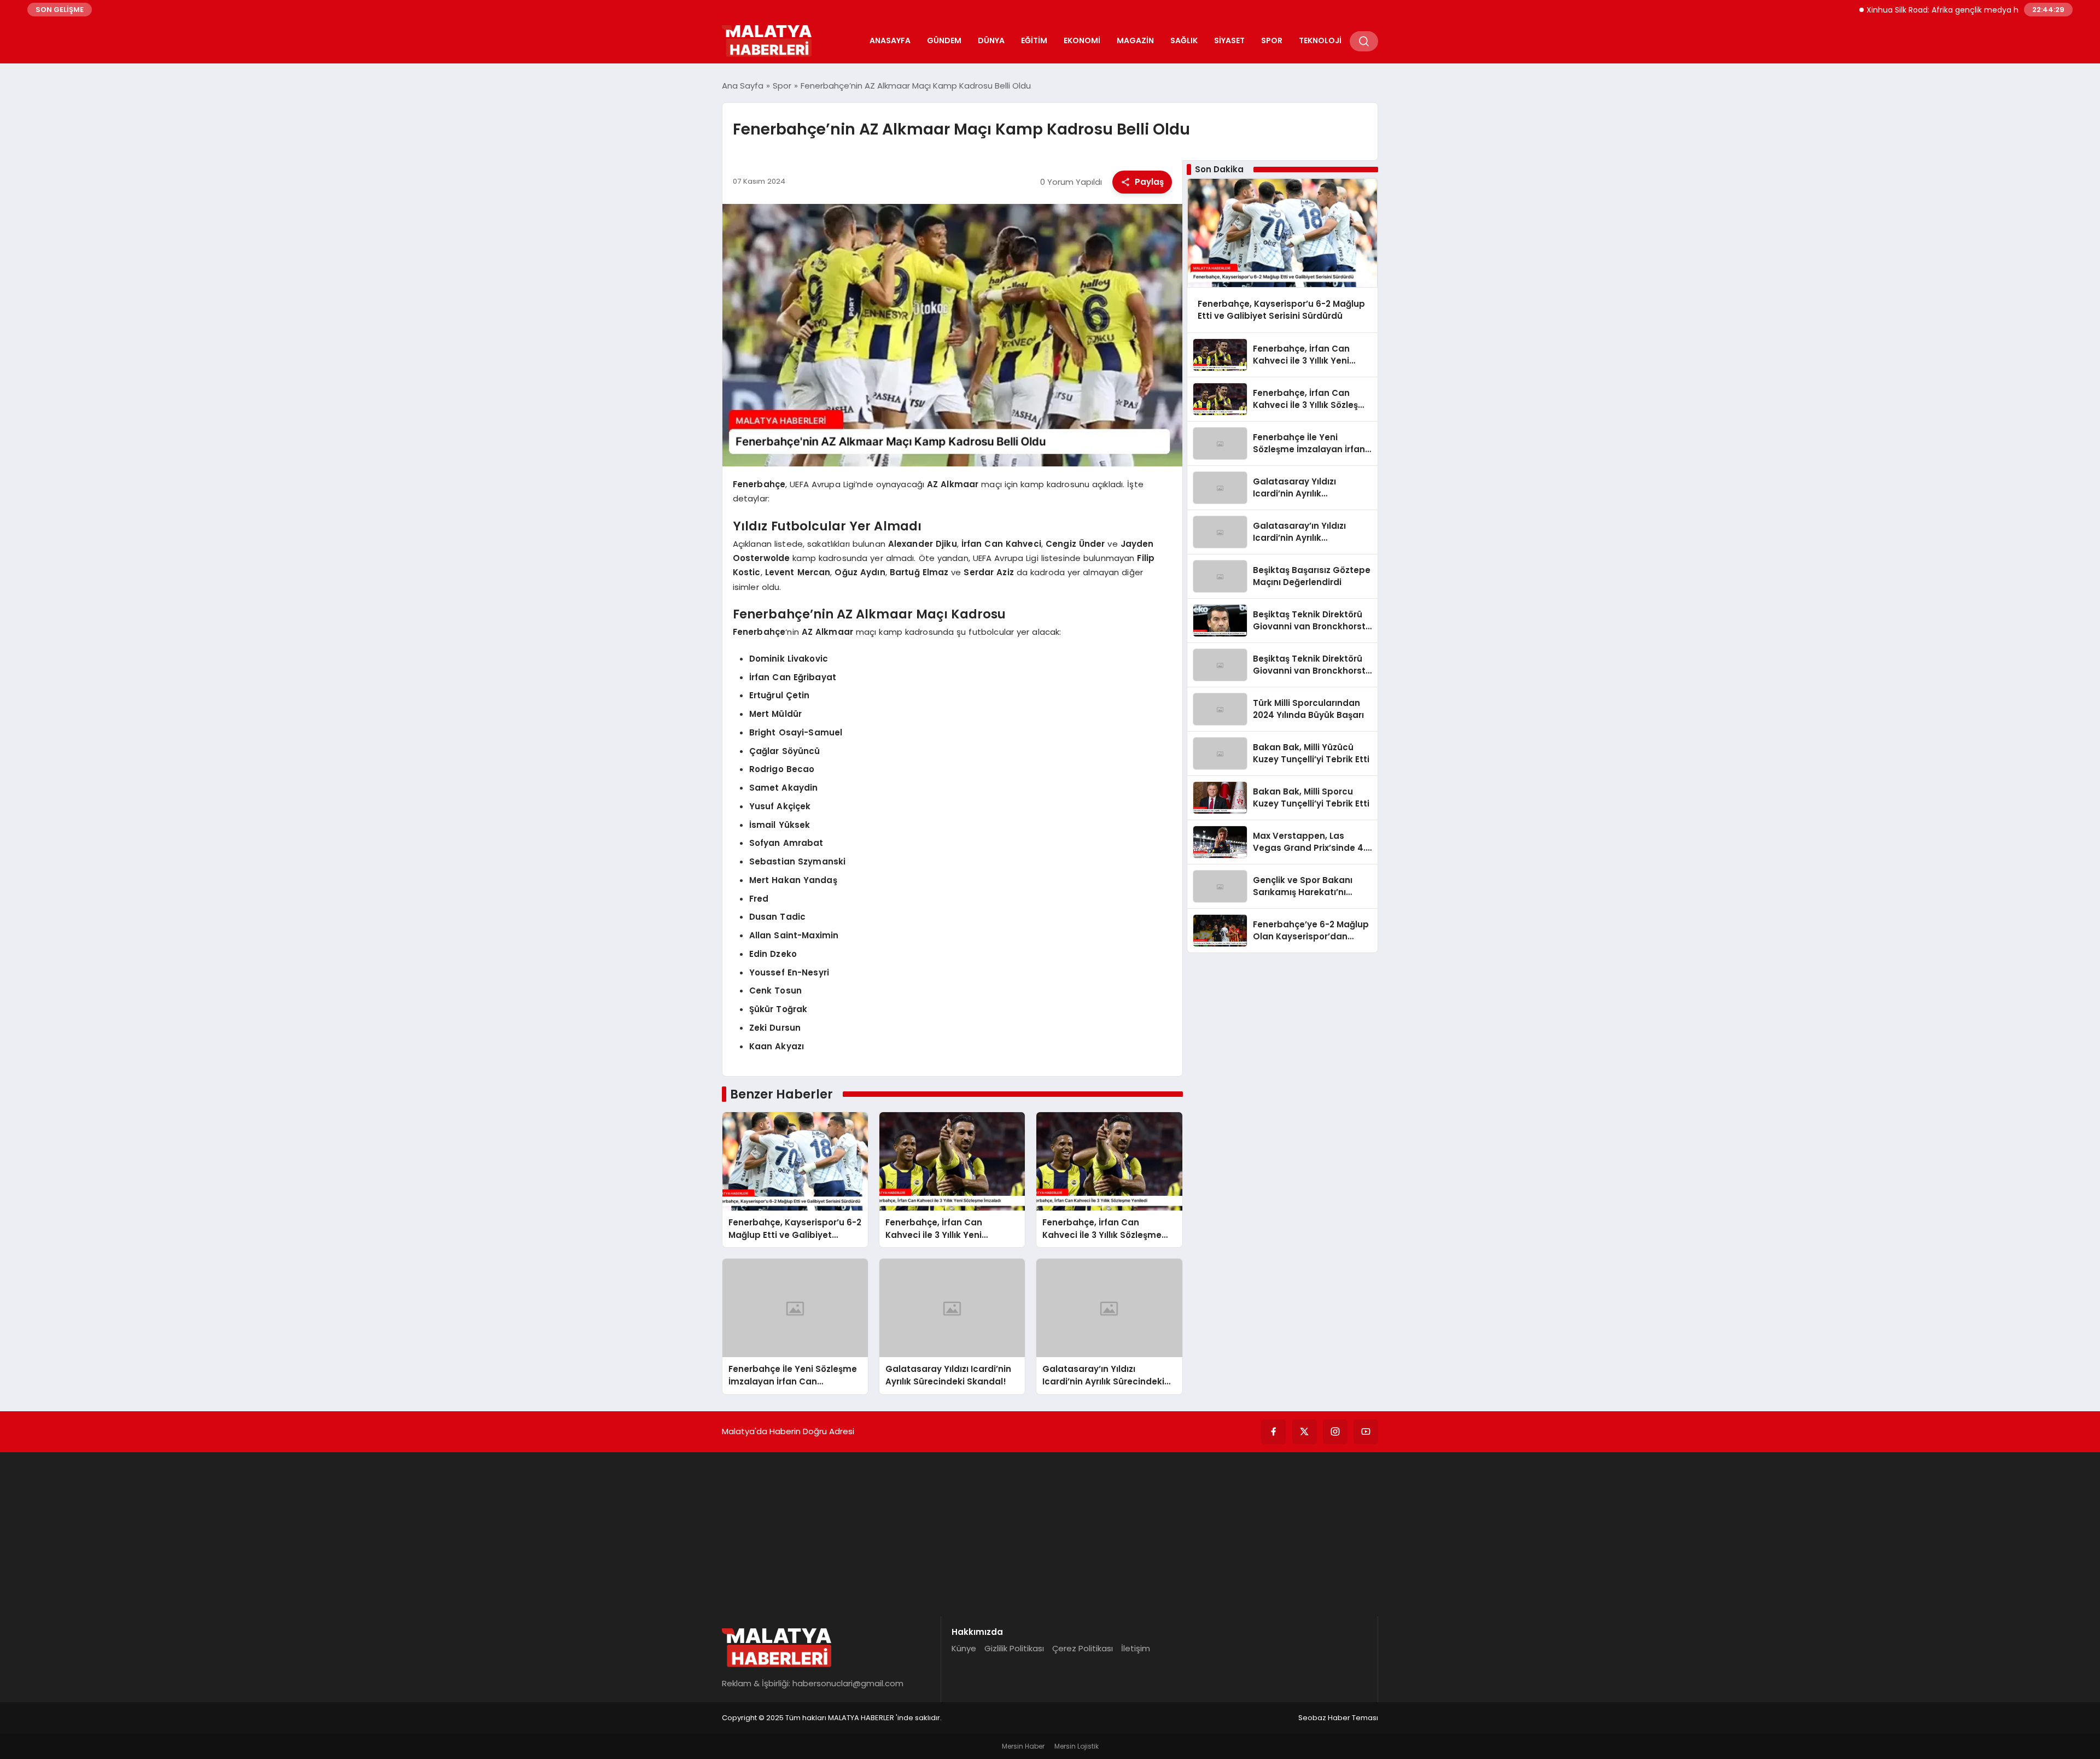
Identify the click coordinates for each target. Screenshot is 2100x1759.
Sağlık (1184, 40)
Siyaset (1229, 40)
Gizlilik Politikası (1014, 1648)
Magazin (1135, 40)
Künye (964, 1648)
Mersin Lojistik (1077, 1746)
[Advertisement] (1050, 1534)
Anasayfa (890, 40)
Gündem (944, 40)
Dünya (991, 40)
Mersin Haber (1023, 1746)
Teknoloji (1320, 40)
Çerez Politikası (1083, 1648)
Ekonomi (1082, 40)
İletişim (1136, 1648)
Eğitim (1034, 40)
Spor (1272, 40)
